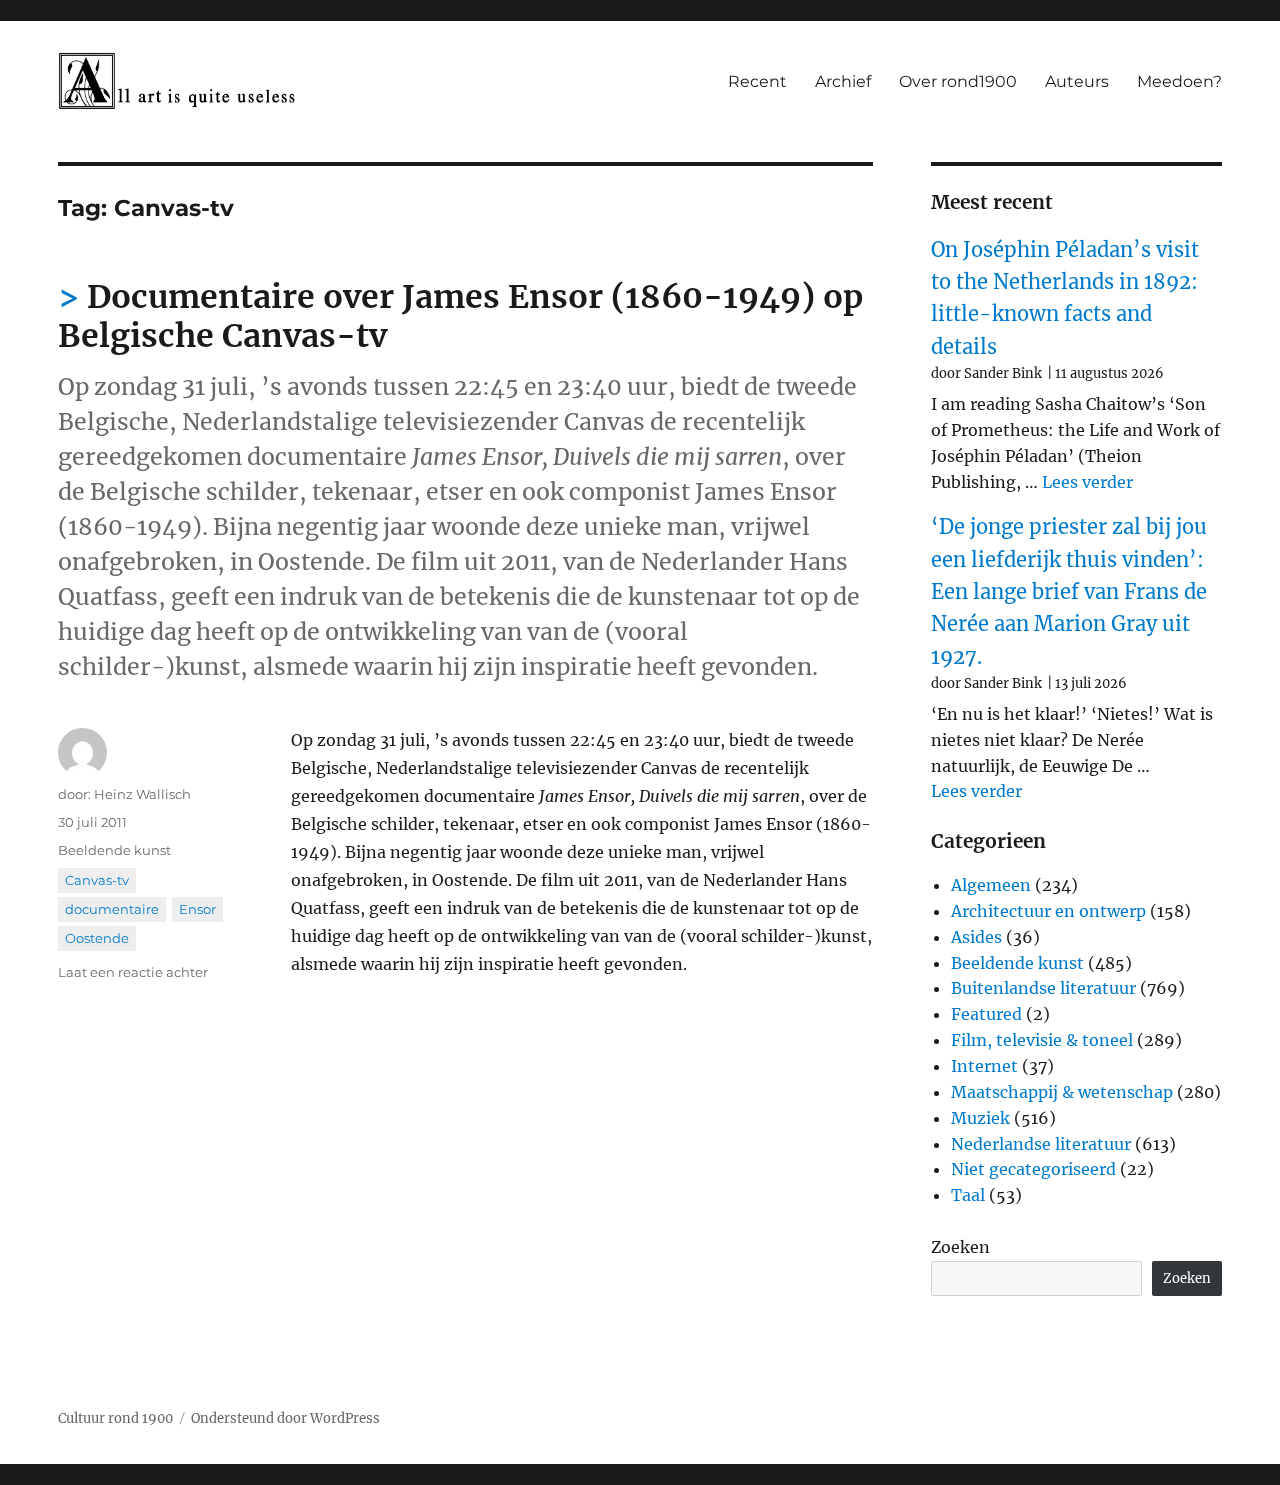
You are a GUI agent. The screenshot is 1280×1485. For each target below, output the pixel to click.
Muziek (980, 1118)
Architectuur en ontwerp (1048, 911)
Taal (968, 1195)
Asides (976, 937)
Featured (986, 1014)
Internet (984, 1066)
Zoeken (960, 1247)
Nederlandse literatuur (1041, 1144)
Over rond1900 (958, 81)
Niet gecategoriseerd (1033, 1169)
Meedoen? (1179, 81)
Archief (843, 81)
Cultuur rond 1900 (115, 1418)
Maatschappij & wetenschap (1062, 1092)
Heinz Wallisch (142, 794)
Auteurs (1077, 81)
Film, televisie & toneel (1042, 1040)
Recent (757, 81)
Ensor (197, 909)
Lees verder (1087, 482)
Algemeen (991, 885)
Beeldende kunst (114, 850)
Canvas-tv (97, 880)
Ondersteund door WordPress (285, 1418)
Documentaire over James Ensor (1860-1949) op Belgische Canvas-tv (460, 316)
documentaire (112, 909)
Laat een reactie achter (133, 972)
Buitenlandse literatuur (1043, 988)
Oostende (97, 938)
